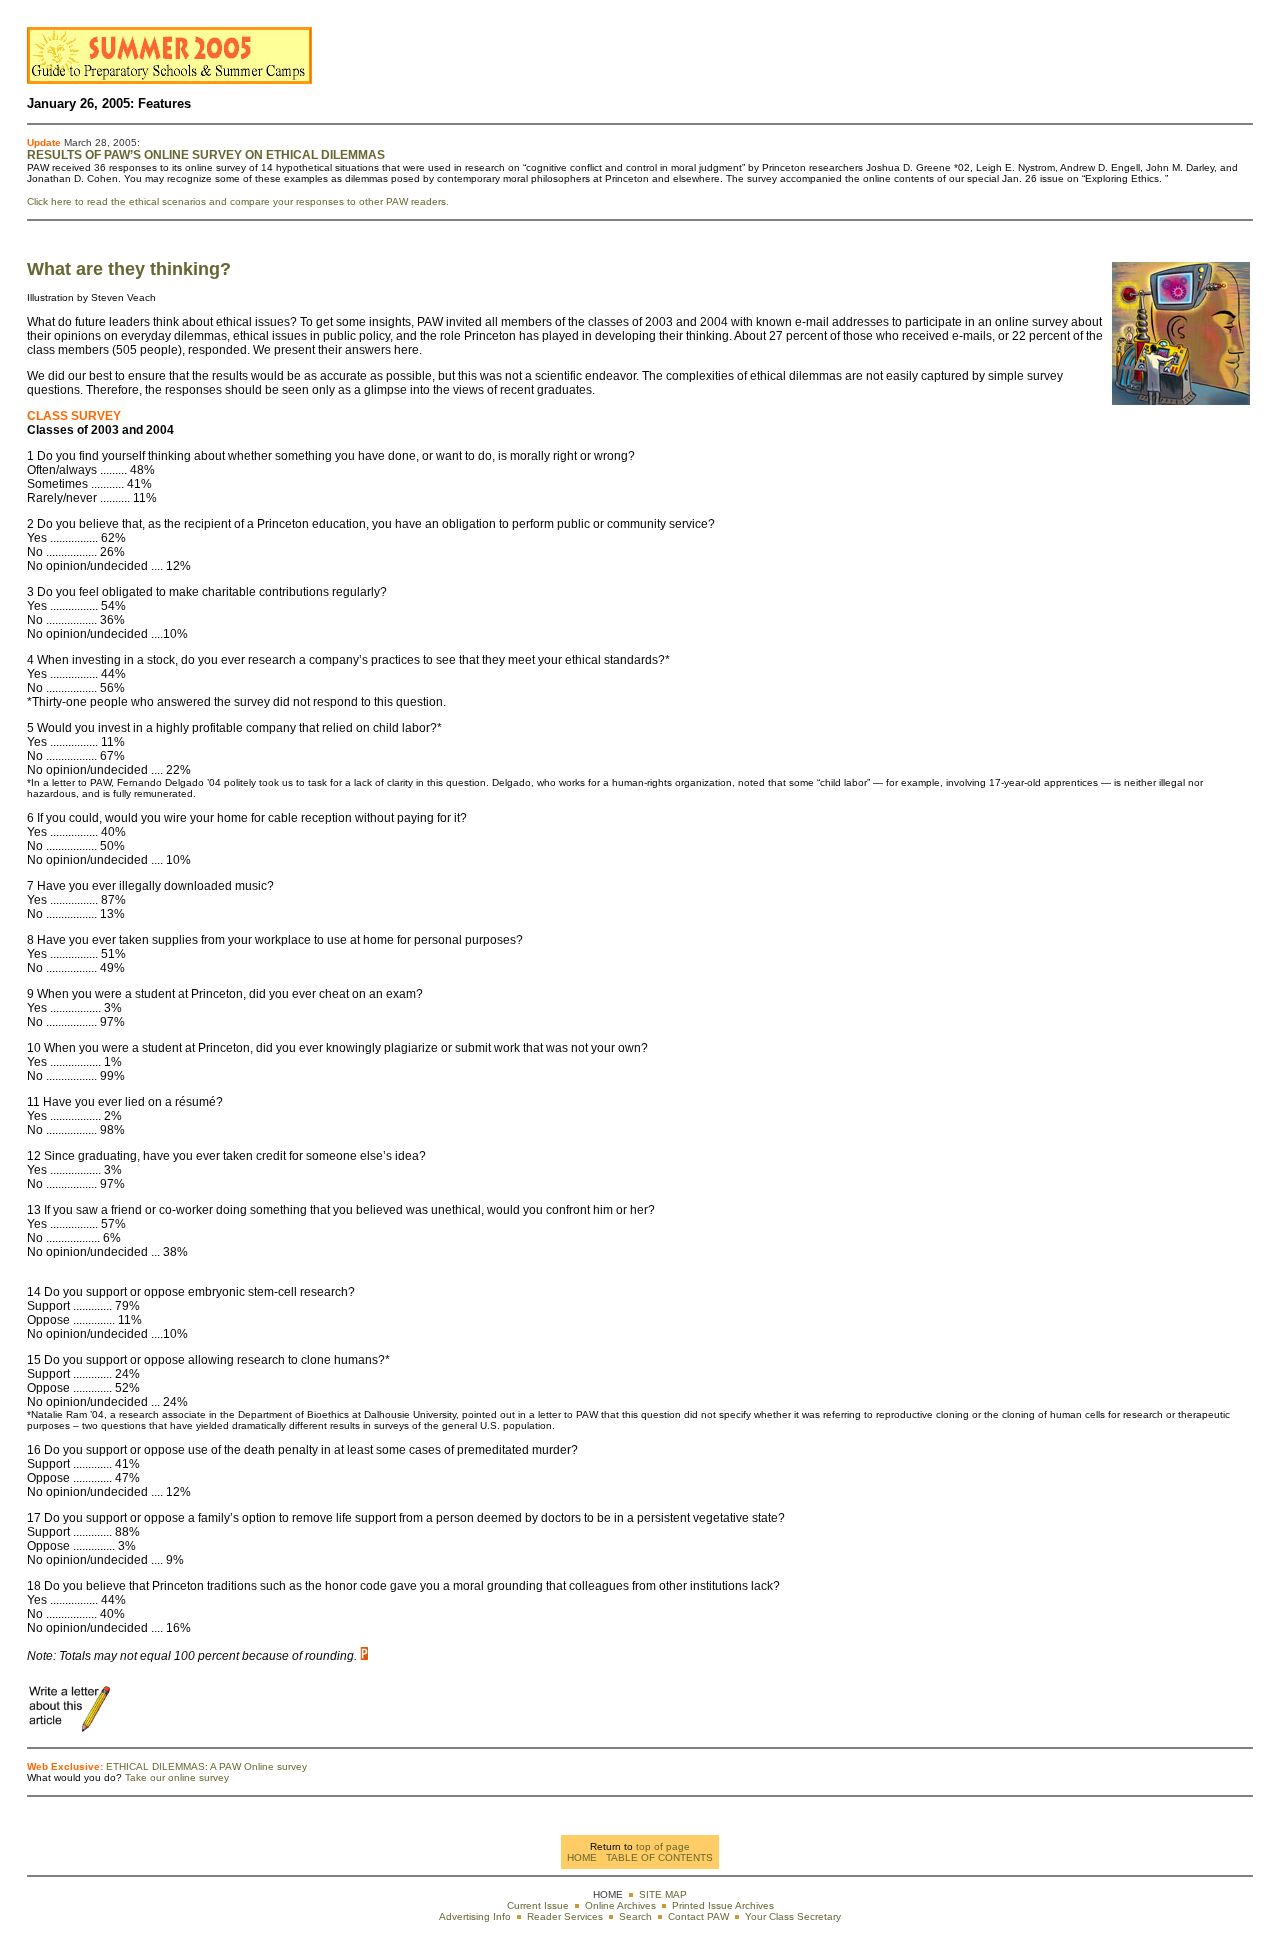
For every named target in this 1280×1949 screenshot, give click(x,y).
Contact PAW (698, 1916)
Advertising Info (475, 1916)
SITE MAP (663, 1894)
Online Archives (620, 1905)
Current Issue (538, 1905)
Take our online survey (177, 1777)
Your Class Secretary (793, 1916)
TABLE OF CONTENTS (659, 1857)
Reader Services (565, 1916)
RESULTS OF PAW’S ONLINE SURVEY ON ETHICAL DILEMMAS (206, 155)
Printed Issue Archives (723, 1905)
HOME (582, 1857)
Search (635, 1916)
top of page (663, 1846)
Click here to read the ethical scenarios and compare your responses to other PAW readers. (238, 201)
